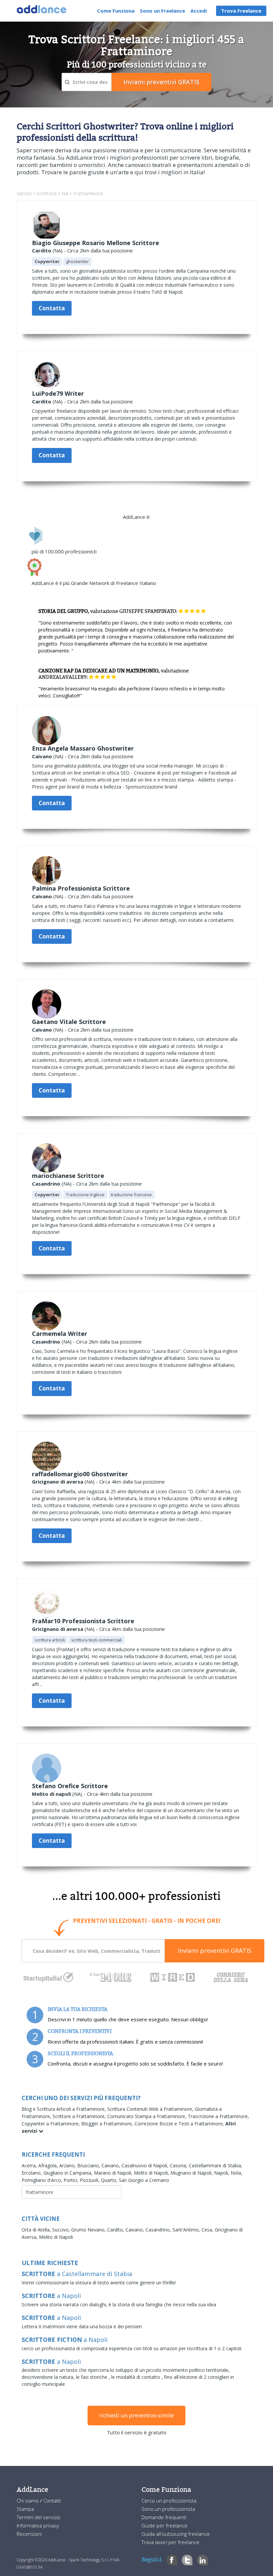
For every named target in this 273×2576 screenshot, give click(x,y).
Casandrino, (159, 2230)
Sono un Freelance (162, 11)
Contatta (52, 308)
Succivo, (62, 2230)
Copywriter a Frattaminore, (51, 2124)
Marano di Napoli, (114, 2173)
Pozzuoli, (90, 2180)
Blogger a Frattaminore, (108, 2124)
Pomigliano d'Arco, (43, 2180)
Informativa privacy (38, 2525)
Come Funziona (116, 11)
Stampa (25, 2509)
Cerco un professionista (169, 2501)
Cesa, (208, 2230)
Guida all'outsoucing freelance (176, 2534)
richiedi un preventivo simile (136, 2415)
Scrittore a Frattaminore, (80, 2116)
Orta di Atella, (37, 2230)
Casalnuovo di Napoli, (146, 2165)
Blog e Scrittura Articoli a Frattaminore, (64, 2109)
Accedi (199, 11)
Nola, (237, 2173)
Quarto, (110, 2180)
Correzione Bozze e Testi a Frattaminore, (180, 2124)
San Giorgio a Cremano (144, 2180)
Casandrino (46, 1184)
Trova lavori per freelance (170, 2542)
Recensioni (29, 2534)
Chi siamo (28, 2501)
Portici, (72, 2180)
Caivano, (112, 2165)
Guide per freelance (164, 2525)
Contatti (52, 2501)
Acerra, (30, 2165)
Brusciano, (89, 2165)
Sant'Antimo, (187, 2230)
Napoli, (222, 2173)
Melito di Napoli (56, 2237)
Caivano (42, 756)
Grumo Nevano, (89, 2230)
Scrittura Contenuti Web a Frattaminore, (151, 2109)
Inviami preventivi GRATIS (215, 1950)
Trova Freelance (241, 11)
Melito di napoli (51, 1794)
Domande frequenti (164, 2517)
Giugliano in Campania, (69, 2173)
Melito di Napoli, (152, 2173)
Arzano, (68, 2165)
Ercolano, (32, 2173)
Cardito (42, 250)
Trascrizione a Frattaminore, (218, 2116)
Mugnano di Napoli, (192, 2173)
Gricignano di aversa (58, 1482)
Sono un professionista (168, 2509)
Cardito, (116, 2230)
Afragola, (49, 2165)
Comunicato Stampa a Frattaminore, (147, 2116)
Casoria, (179, 2165)
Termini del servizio (38, 2517)
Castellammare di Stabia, (216, 2165)
